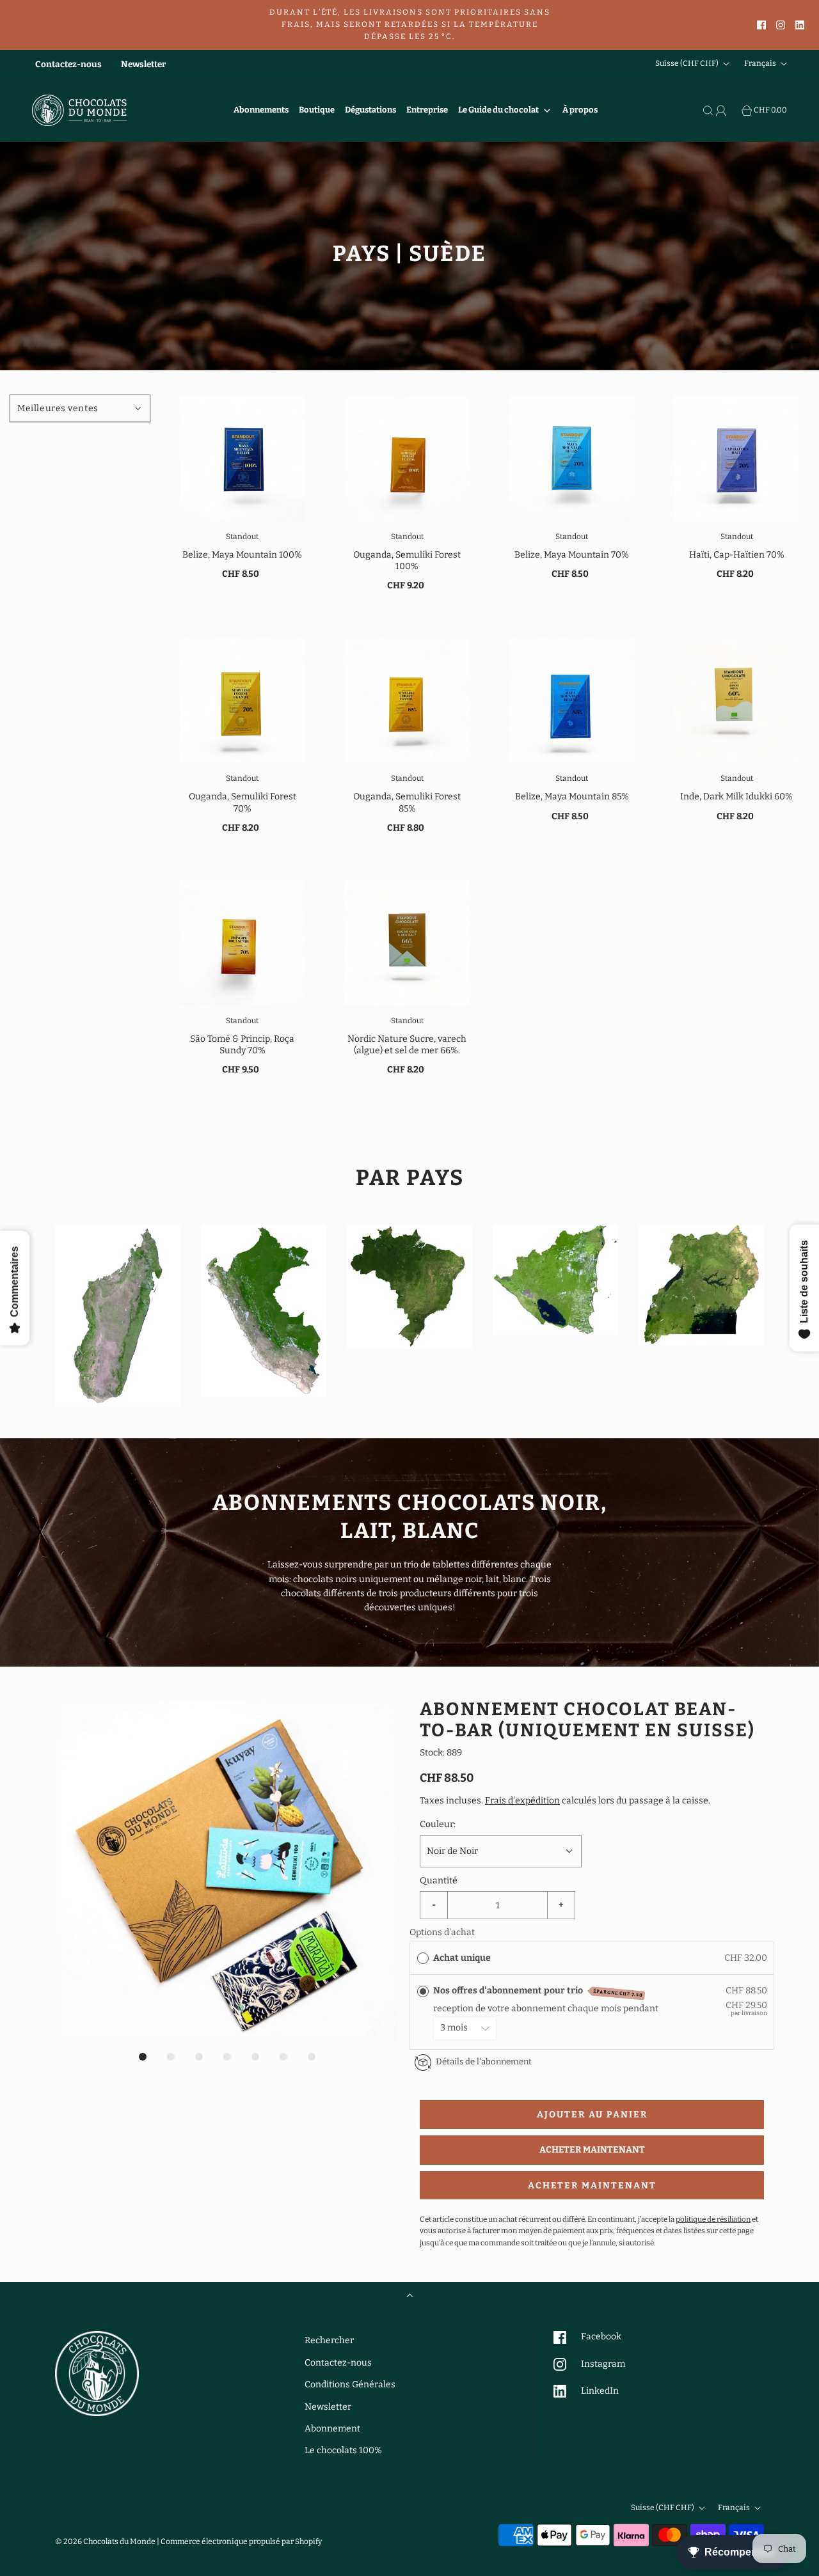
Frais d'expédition (522, 1801)
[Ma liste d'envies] (735, 111)
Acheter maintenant (592, 2150)
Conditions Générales (350, 2384)
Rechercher (329, 2340)
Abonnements (261, 110)
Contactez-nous (68, 64)
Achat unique (462, 1958)
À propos (580, 110)
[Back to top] (410, 2297)
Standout (242, 537)
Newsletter (143, 64)
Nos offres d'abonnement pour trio (538, 1991)
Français (761, 64)
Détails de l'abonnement (484, 2062)
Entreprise (427, 110)
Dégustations (370, 110)
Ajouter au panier (592, 2115)
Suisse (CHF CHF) (688, 64)
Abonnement (332, 2429)
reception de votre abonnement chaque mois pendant (548, 2008)
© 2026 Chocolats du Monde (105, 2541)
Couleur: (438, 1824)
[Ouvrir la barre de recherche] (710, 111)
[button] (227, 1871)
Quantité (439, 1881)
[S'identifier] (722, 111)
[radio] (423, 1958)
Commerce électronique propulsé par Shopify (241, 2541)
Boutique (317, 110)
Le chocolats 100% (343, 2450)
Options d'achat (442, 1932)
